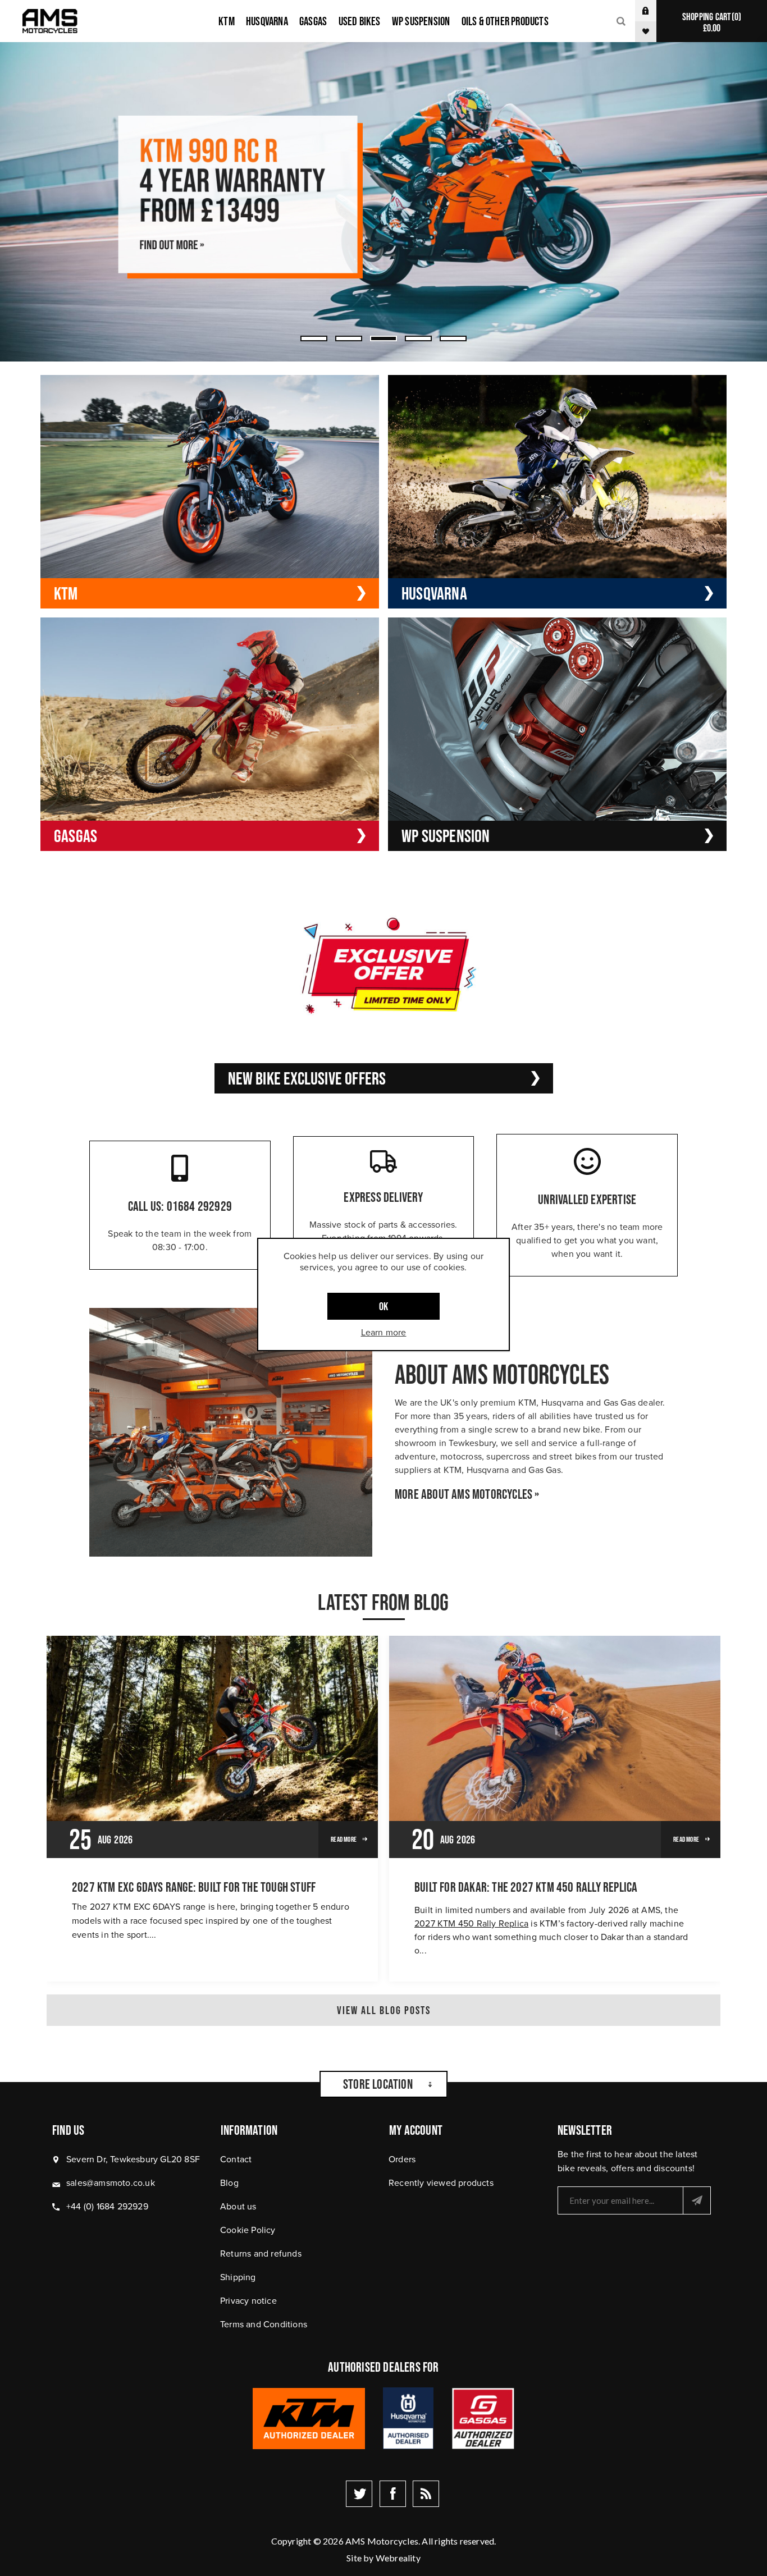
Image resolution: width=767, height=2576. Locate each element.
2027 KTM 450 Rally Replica (471, 1923)
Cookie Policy (248, 2230)
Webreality (398, 2558)
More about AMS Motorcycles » (467, 1494)
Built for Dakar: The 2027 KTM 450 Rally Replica (526, 1887)
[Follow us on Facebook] (393, 2494)
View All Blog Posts (384, 2010)
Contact (236, 2159)
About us (238, 2206)
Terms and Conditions (264, 2324)
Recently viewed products (441, 2182)
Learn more (384, 1332)
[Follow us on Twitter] (359, 2494)
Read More (344, 1839)
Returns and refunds (261, 2253)
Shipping (238, 2277)
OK (383, 1306)
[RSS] (426, 2494)
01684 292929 (199, 1206)
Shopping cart (710, 22)
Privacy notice (248, 2300)
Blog (229, 2182)
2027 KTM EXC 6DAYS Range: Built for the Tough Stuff (194, 1887)
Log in (654, 11)
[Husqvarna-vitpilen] (383, 202)
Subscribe (697, 2200)
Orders (402, 2159)
